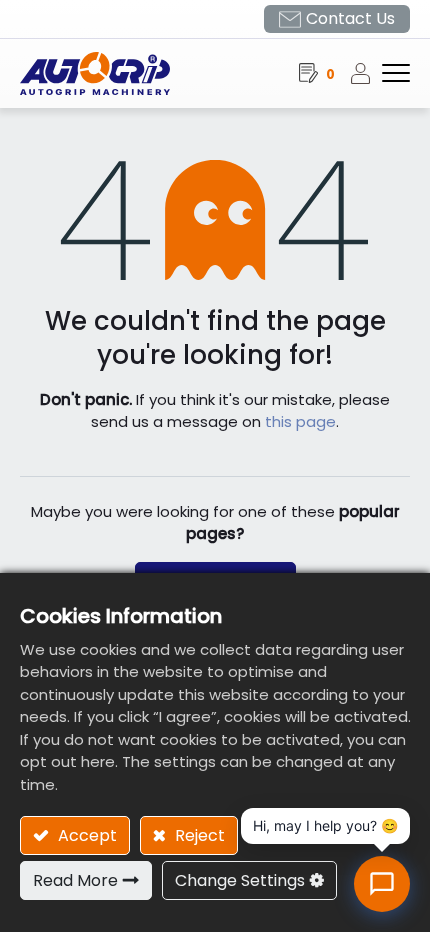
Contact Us (350, 18)
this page (300, 421)
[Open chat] (382, 884)
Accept (85, 835)
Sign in (366, 73)
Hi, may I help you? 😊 (325, 825)
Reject (198, 835)
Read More (75, 880)
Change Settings (240, 880)
